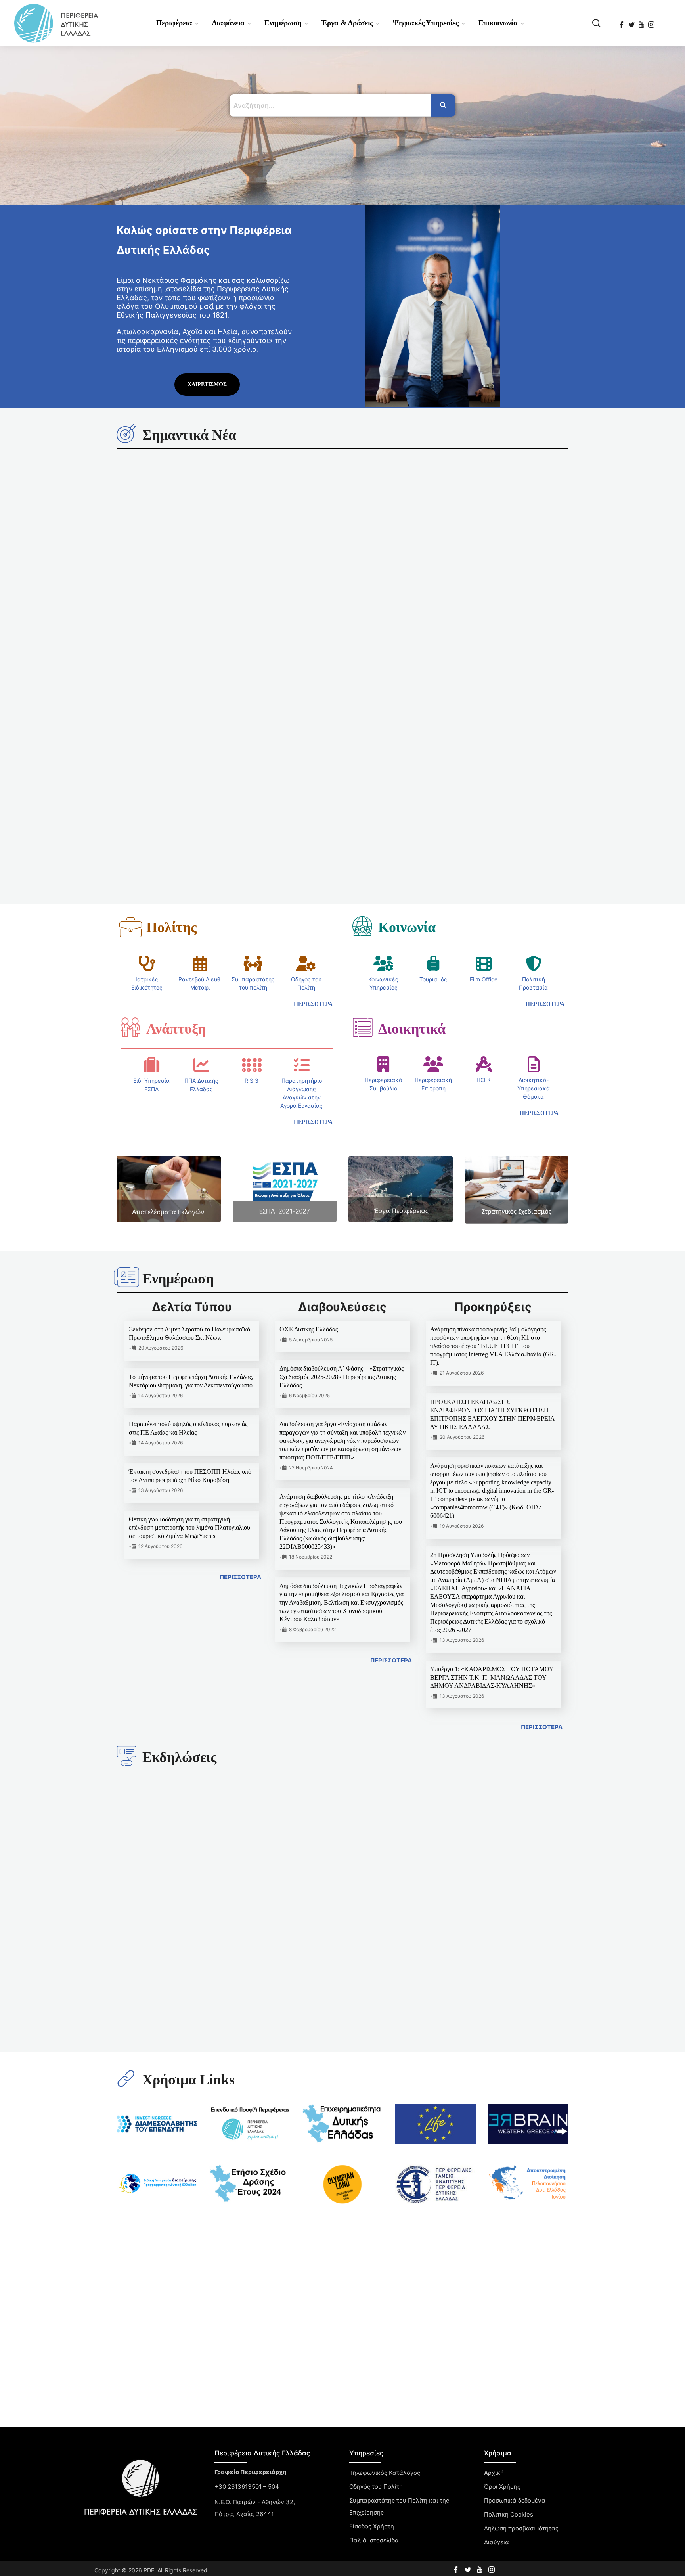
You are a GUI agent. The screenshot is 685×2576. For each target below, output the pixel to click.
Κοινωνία (407, 927)
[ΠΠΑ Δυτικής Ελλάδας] (201, 1065)
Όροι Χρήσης (502, 2363)
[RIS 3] (252, 1065)
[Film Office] (484, 963)
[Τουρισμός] (433, 963)
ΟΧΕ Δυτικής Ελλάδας (309, 1329)
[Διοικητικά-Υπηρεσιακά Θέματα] (534, 1064)
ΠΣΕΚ (484, 1080)
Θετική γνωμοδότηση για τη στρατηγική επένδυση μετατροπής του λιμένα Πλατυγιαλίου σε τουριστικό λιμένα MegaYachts (189, 1527)
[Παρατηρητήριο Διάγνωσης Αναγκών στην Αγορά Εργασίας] (302, 1065)
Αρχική (494, 2349)
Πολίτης (171, 927)
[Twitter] (632, 22)
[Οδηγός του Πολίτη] (306, 963)
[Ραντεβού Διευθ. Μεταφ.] (200, 963)
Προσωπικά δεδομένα (515, 2377)
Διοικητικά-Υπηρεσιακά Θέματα (534, 1088)
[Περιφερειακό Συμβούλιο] (383, 1064)
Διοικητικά (412, 1029)
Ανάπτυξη (176, 1029)
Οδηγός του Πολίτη (376, 2363)
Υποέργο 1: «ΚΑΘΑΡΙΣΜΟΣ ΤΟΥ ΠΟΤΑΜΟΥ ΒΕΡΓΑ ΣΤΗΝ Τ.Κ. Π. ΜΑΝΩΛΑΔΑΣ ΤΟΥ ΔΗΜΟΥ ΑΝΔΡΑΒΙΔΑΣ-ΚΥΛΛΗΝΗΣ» (492, 1677)
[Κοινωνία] (362, 926)
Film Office (484, 979)
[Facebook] (622, 22)
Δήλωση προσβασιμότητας (521, 2405)
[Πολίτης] (130, 927)
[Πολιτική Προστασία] (534, 963)
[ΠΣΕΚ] (484, 1064)
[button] (596, 23)
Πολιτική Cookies (227, 2240)
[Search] (443, 105)
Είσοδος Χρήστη (372, 2403)
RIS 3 (252, 1081)
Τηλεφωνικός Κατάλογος (385, 2349)
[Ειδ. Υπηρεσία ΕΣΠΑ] (151, 1065)
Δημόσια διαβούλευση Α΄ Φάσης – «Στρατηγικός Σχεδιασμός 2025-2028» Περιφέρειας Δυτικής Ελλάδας (342, 1377)
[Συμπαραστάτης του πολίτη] (253, 963)
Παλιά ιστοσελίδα (374, 2416)
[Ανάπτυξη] (130, 1027)
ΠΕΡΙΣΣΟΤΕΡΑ (240, 1577)
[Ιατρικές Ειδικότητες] (147, 963)
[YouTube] (642, 22)
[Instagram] (652, 22)
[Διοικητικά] (362, 1027)
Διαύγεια (497, 2418)
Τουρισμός (433, 979)
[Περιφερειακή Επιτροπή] (433, 1064)
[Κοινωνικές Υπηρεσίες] (383, 963)
